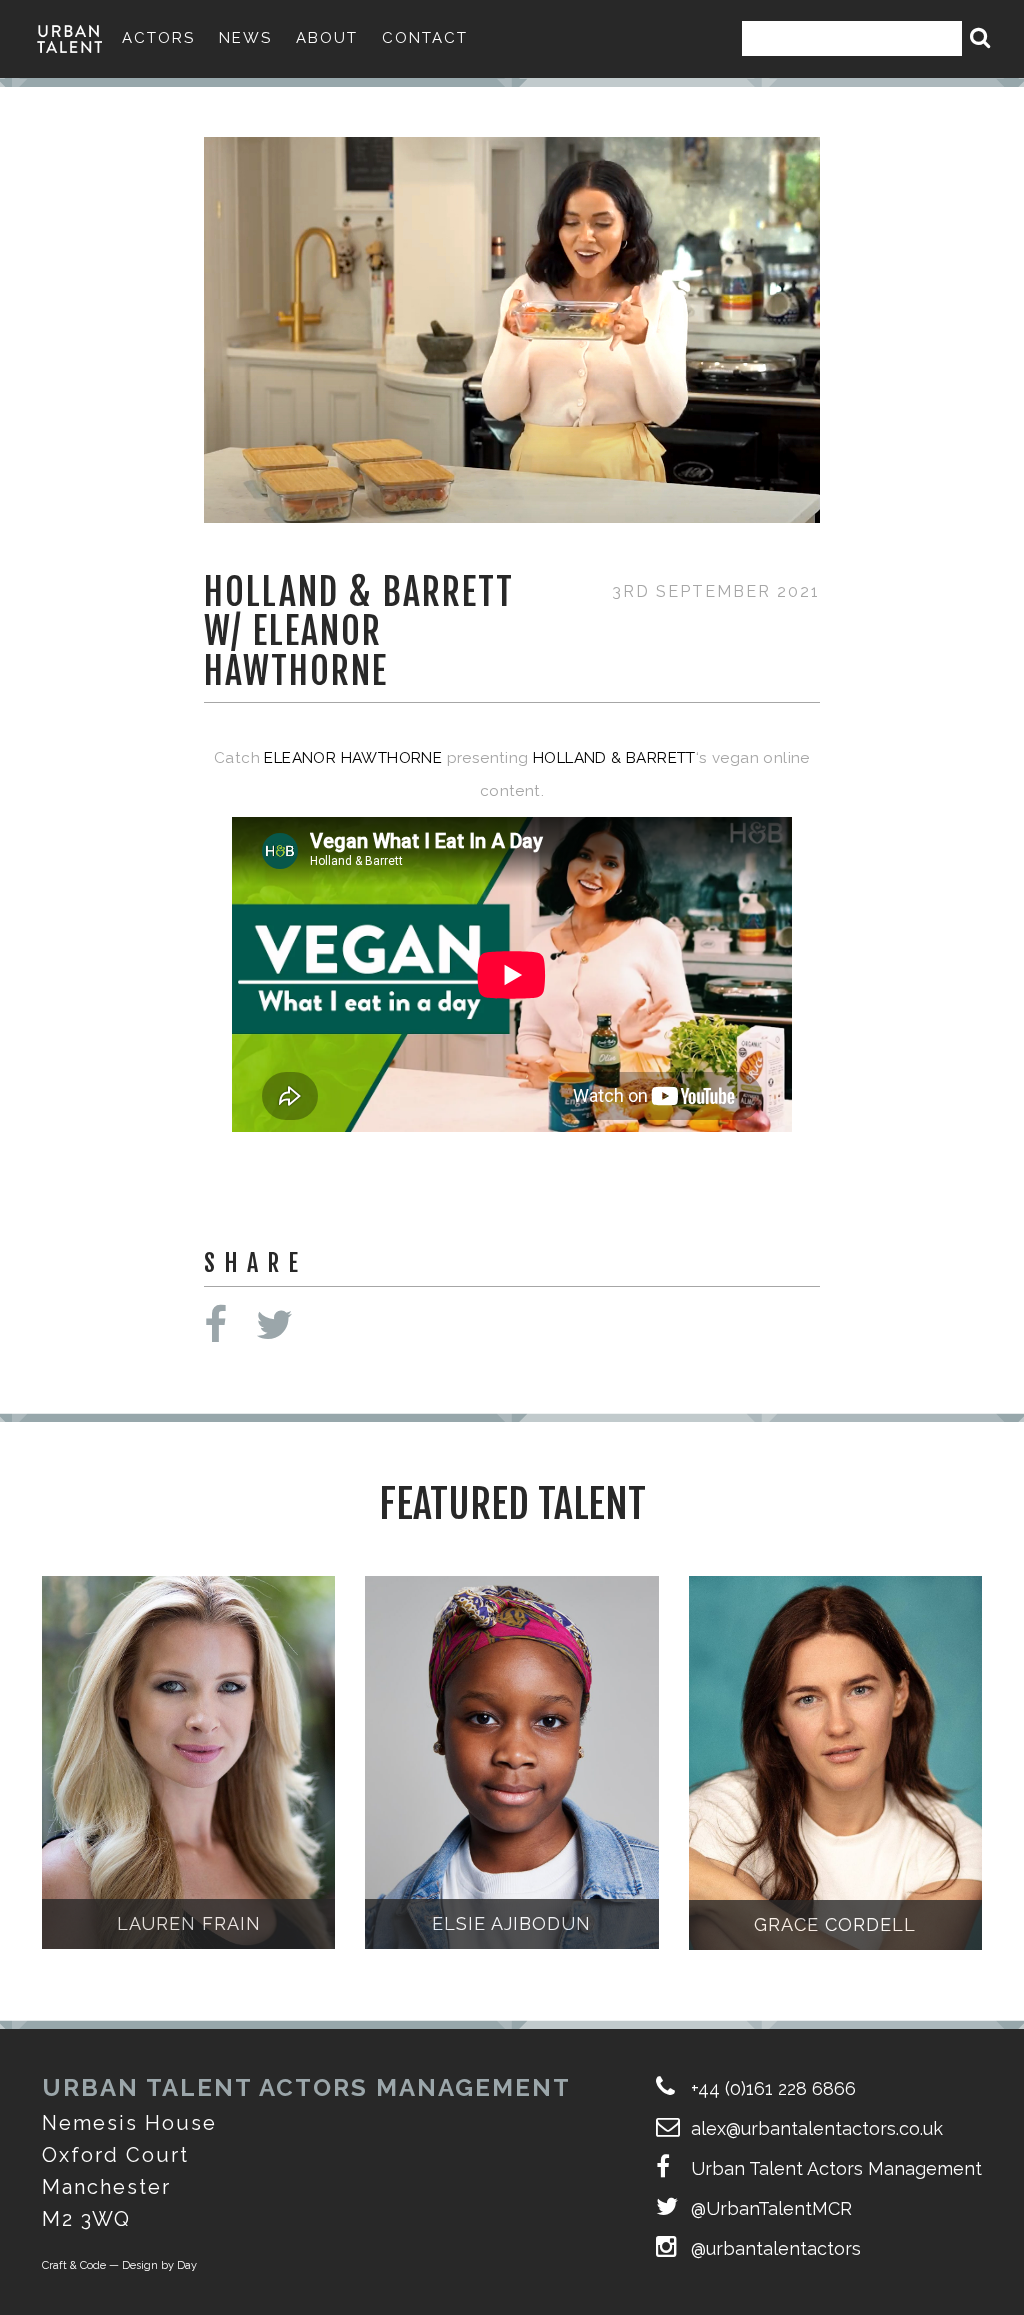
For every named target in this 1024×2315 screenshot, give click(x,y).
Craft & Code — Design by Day (119, 2265)
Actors (158, 38)
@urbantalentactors (776, 2248)
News (245, 38)
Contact (425, 38)
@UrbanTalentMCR (771, 2208)
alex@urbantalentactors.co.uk (817, 2128)
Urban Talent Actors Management (836, 2168)
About (327, 38)
